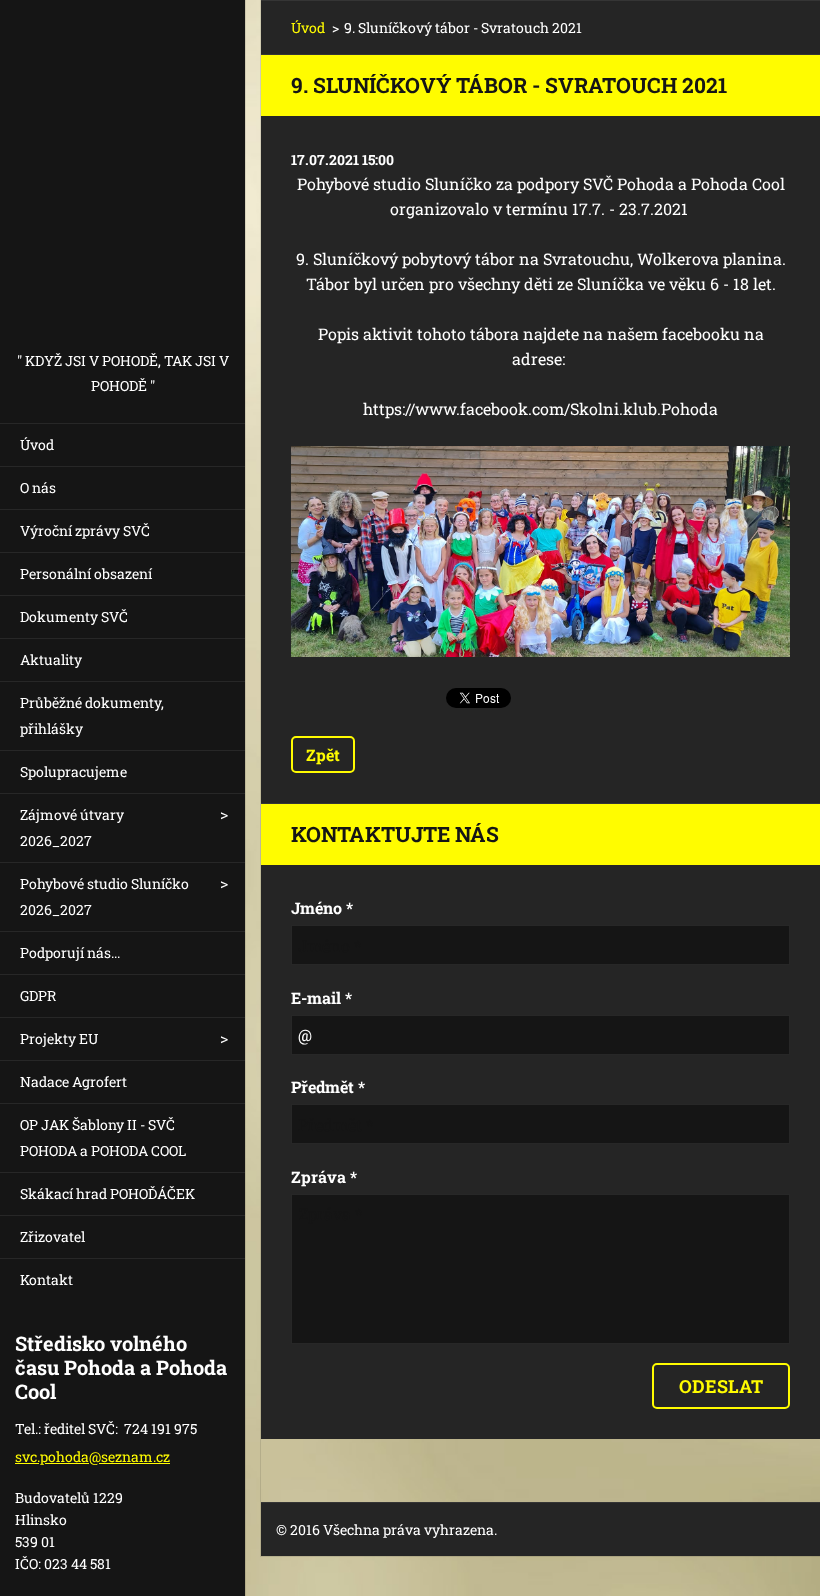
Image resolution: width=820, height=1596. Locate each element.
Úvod (37, 444)
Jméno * (322, 907)
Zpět (323, 754)
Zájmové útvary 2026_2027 (72, 827)
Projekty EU (59, 1038)
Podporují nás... (70, 952)
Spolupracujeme (73, 771)
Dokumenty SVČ (74, 616)
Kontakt (46, 1279)
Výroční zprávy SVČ (85, 530)
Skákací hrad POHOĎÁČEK (107, 1193)
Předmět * (328, 1086)
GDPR (38, 995)
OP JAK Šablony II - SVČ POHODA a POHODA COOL (103, 1137)
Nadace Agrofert (73, 1081)
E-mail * (321, 997)
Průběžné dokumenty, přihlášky (92, 715)
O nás (38, 487)
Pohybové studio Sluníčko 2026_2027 (104, 896)
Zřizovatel (52, 1236)
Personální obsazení (86, 573)
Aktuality (51, 659)
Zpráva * (324, 1176)
